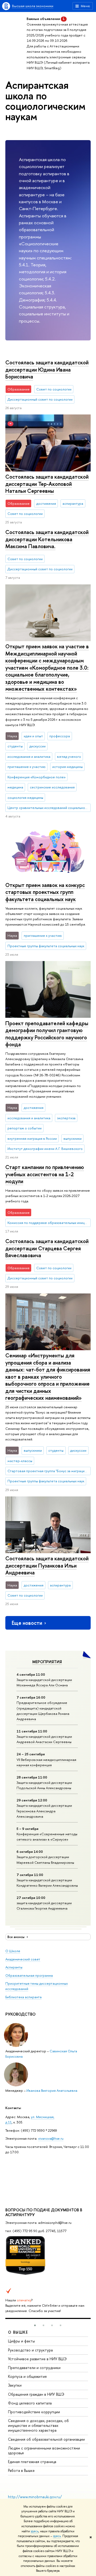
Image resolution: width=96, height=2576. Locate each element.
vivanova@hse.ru (51, 2138)
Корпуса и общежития (27, 2376)
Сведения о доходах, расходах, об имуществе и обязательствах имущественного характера (38, 2425)
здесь (35, 2531)
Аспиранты (14, 1967)
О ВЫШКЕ (18, 2332)
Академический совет (23, 1959)
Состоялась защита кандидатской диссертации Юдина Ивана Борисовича (47, 369)
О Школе (13, 1951)
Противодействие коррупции (34, 2412)
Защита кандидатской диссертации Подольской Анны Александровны (44, 1785)
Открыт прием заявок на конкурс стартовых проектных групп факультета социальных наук (45, 892)
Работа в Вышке (21, 2470)
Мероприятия (47, 1662)
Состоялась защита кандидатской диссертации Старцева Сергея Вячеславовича (47, 1248)
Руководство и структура (30, 2350)
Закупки (15, 2385)
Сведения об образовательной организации (46, 2439)
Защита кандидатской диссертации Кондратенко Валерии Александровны (47, 1883)
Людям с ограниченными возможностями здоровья (44, 2450)
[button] (35, 2325)
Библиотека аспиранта (23, 1997)
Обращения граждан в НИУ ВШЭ (36, 2394)
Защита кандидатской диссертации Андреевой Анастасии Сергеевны (44, 1739)
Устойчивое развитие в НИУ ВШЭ (37, 2359)
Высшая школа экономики (33, 6)
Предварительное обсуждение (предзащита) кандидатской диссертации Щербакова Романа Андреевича (43, 1711)
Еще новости (27, 1623)
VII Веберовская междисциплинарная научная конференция (46, 1762)
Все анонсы (16, 1937)
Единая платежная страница (32, 2462)
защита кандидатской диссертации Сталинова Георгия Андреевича (44, 1906)
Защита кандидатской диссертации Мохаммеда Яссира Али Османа (44, 1682)
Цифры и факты (21, 2341)
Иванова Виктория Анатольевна (52, 2090)
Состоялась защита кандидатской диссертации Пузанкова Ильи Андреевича (47, 1565)
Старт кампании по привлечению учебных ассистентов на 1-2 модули (45, 1174)
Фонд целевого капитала (30, 2403)
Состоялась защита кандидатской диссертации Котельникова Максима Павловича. (47, 539)
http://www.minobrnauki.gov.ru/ (35, 2497)
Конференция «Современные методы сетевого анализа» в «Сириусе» (47, 1837)
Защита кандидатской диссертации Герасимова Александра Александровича (44, 1811)
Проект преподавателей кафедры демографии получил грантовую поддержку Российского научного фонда (47, 1034)
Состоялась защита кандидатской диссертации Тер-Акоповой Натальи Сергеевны (47, 484)
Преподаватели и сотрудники (34, 2368)
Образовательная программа (29, 1975)
